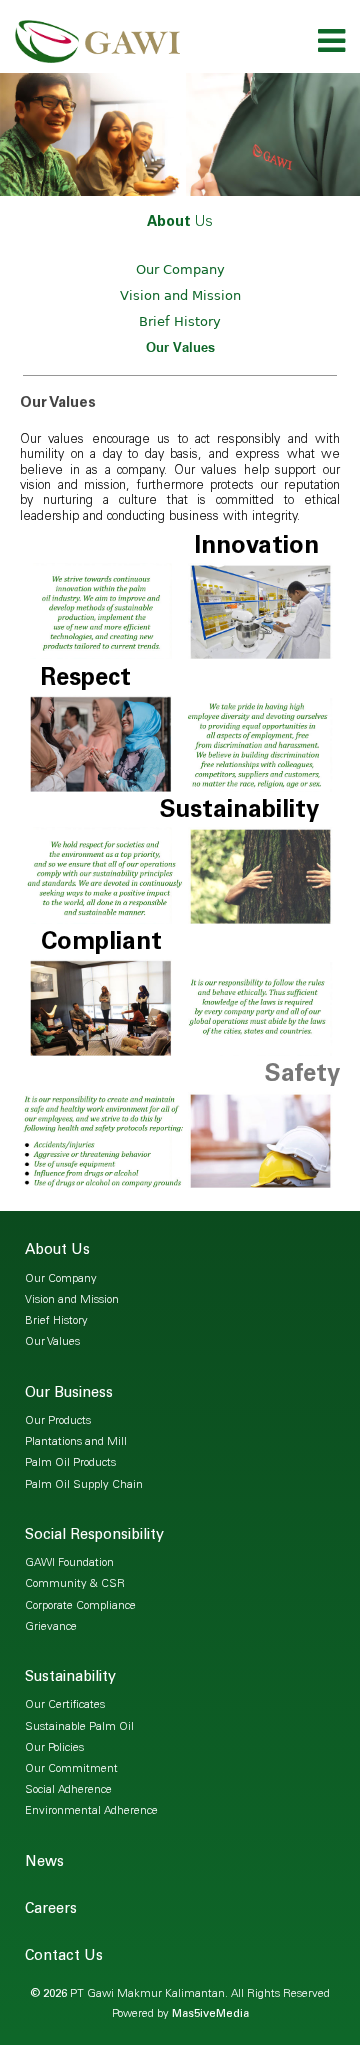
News (44, 1863)
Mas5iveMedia (210, 2014)
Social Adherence (68, 1790)
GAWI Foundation (69, 1563)
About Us (57, 1251)
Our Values (180, 347)
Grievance (51, 1627)
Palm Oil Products (70, 1463)
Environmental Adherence (91, 1811)
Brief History (180, 321)
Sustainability (70, 1678)
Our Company (180, 269)
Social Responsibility (94, 1536)
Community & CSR (75, 1584)
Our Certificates (65, 1705)
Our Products (58, 1421)
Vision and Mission (180, 295)
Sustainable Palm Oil (79, 1727)
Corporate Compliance (80, 1606)
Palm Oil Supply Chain (84, 1485)
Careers (51, 1910)
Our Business (69, 1394)
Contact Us (64, 1957)
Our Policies (54, 1748)
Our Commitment (71, 1769)
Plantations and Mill (76, 1442)
